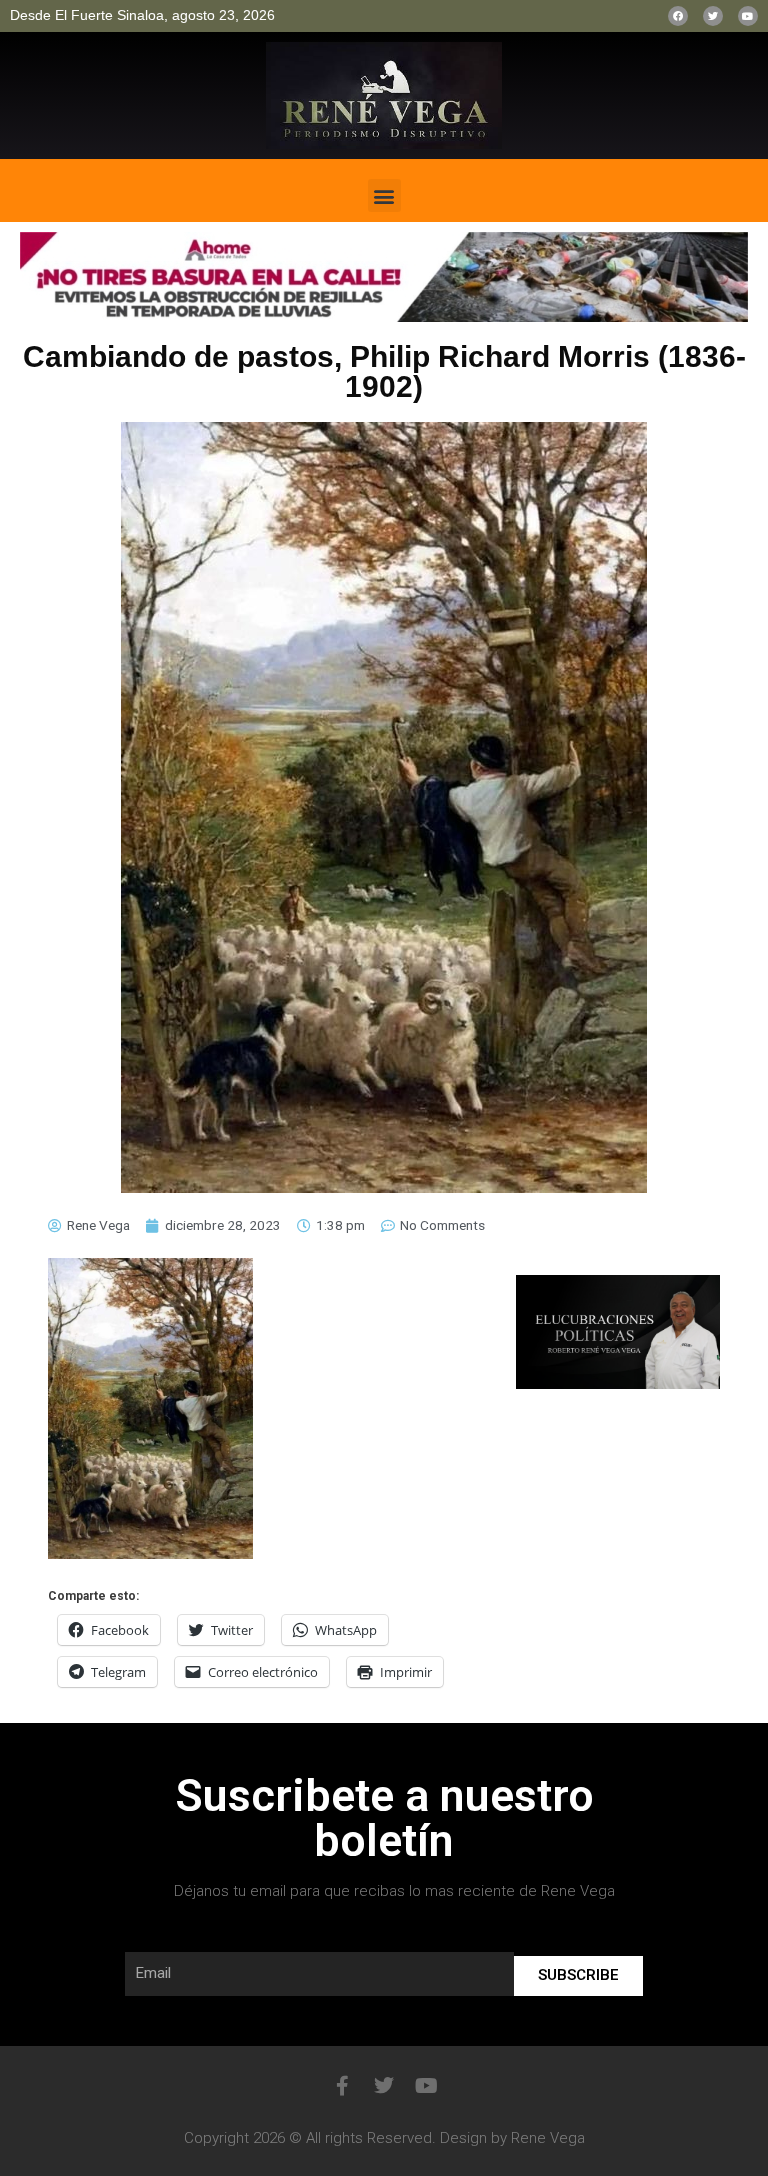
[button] (384, 195)
